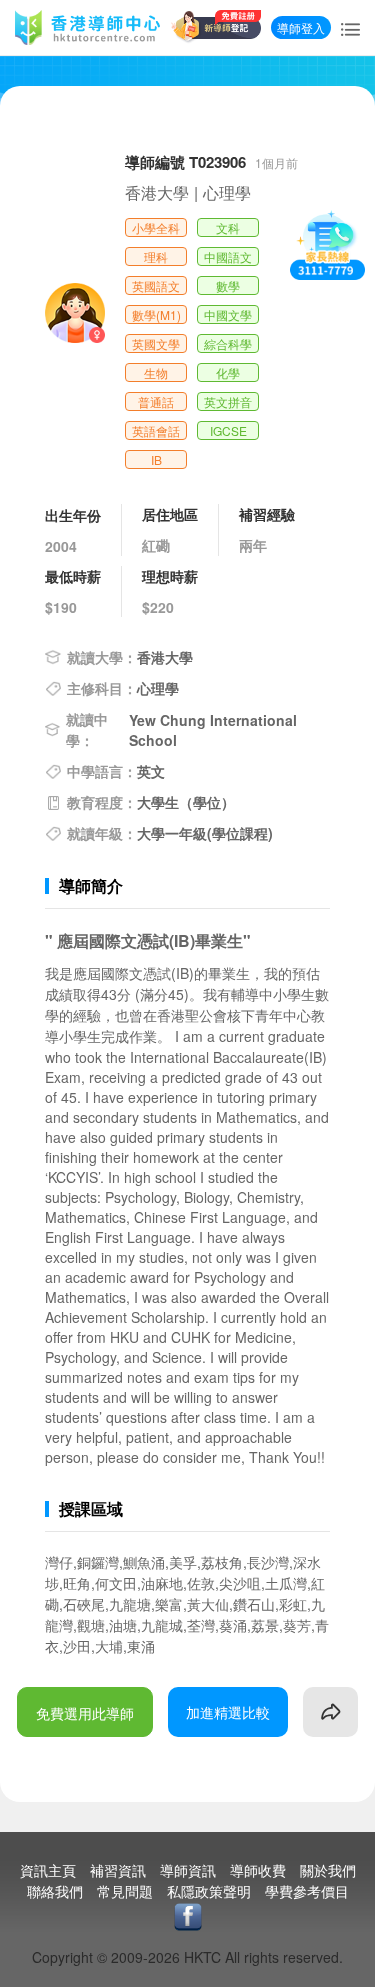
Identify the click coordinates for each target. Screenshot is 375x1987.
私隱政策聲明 (209, 1891)
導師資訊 (188, 1870)
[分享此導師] (330, 1712)
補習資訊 (118, 1870)
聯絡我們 (55, 1891)
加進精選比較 (228, 1712)
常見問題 (125, 1891)
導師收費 (258, 1870)
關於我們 (328, 1870)
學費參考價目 (307, 1891)
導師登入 (301, 27)
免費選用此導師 (85, 1713)
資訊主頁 (48, 1870)
